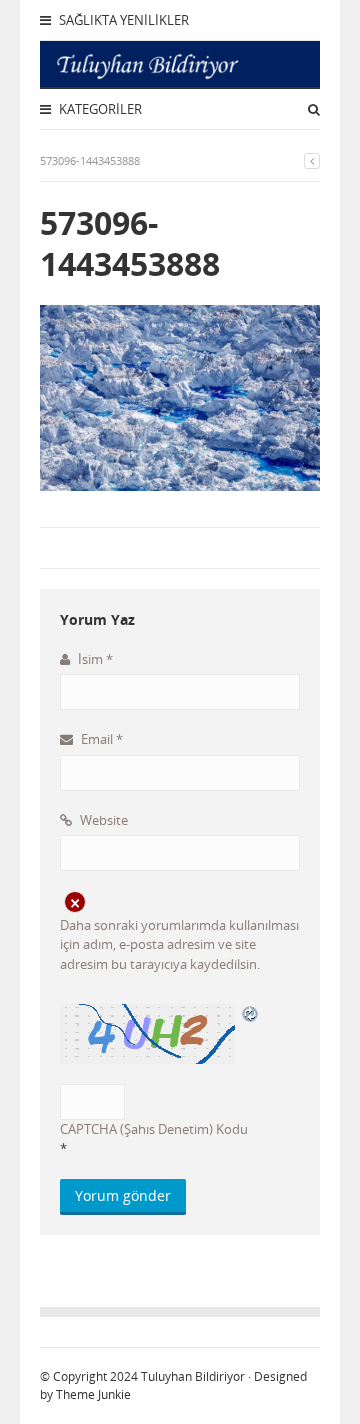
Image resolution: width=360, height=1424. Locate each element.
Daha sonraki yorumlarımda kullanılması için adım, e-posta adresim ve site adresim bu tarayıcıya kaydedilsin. (179, 944)
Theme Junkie (93, 1394)
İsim (94, 659)
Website (102, 820)
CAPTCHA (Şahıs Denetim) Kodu (154, 1129)
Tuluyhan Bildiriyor (193, 1376)
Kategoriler (99, 109)
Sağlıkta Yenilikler (122, 20)
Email (100, 739)
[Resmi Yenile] (251, 1014)
